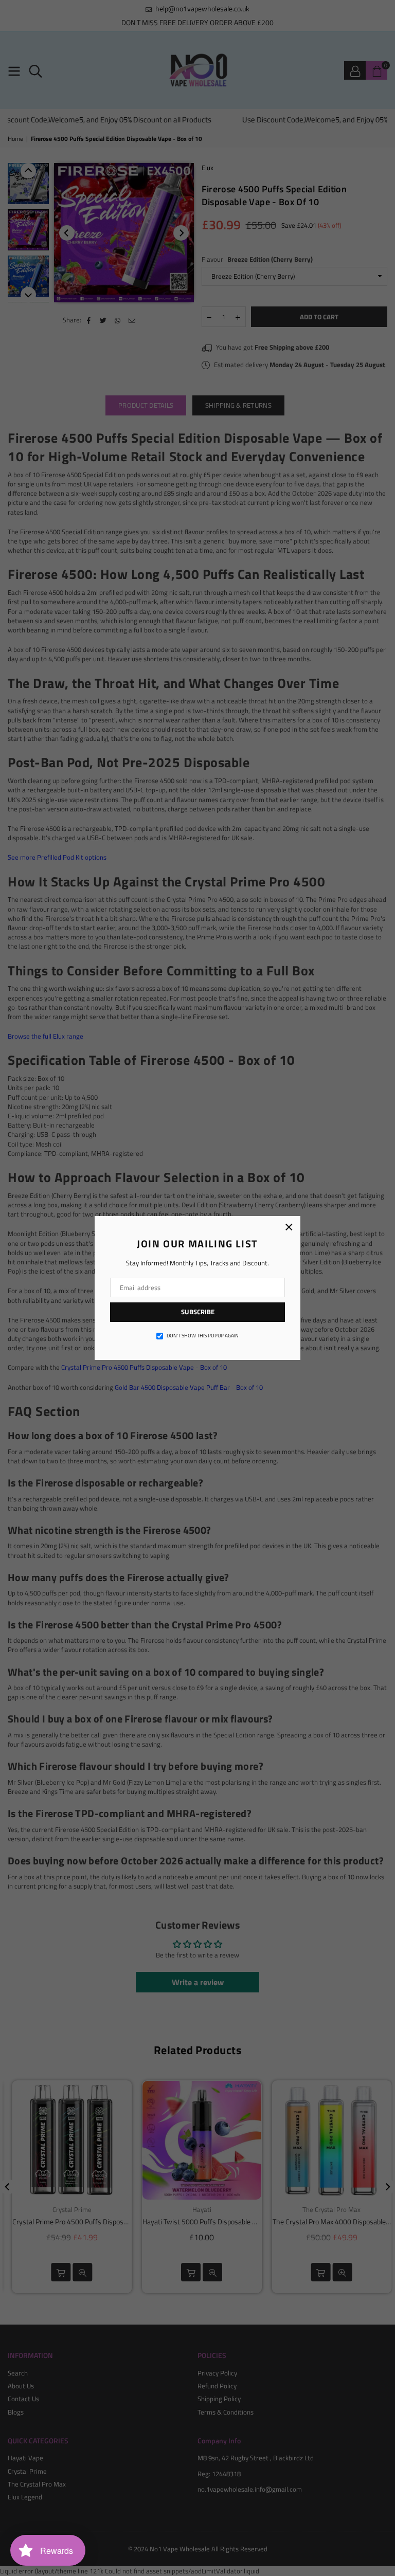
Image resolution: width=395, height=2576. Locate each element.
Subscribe (198, 1312)
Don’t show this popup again (203, 1336)
